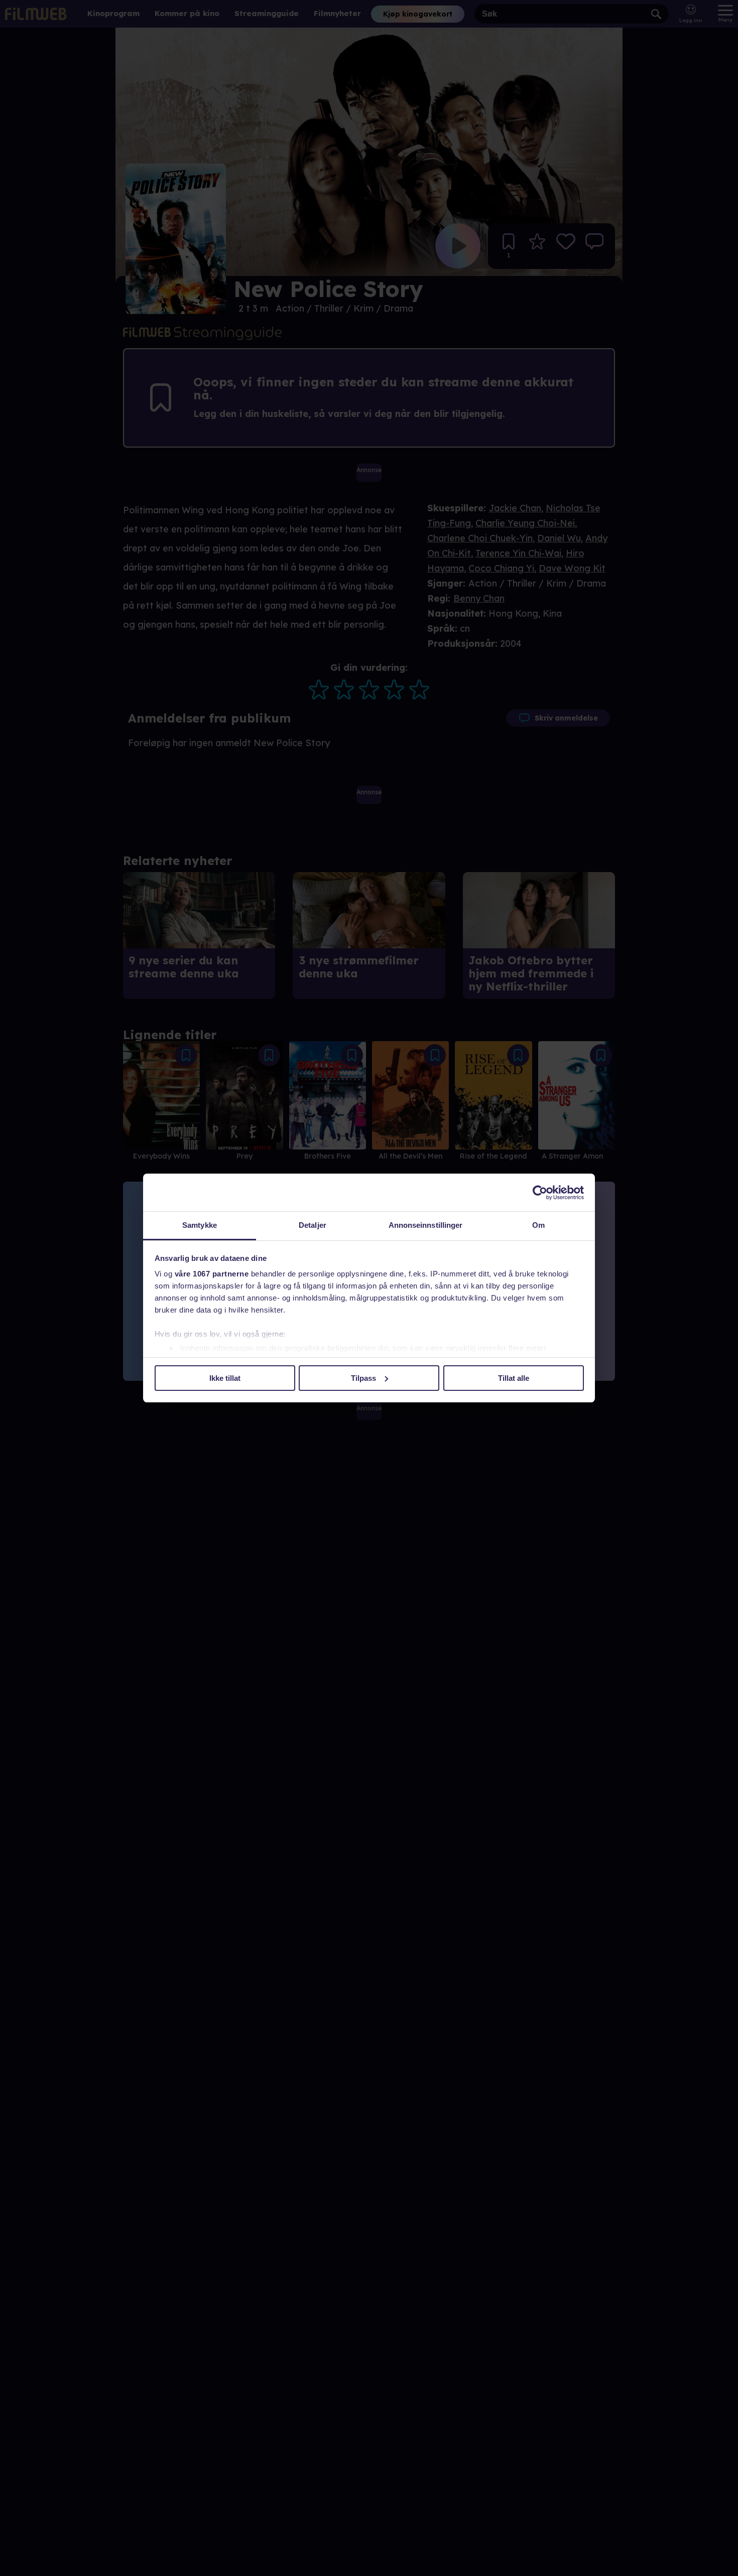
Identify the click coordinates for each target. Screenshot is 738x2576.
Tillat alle (514, 1378)
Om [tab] (538, 1225)
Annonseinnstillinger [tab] (426, 1225)
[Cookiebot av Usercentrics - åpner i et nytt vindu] (540, 1193)
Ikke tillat (225, 1378)
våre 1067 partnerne (212, 1274)
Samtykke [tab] (200, 1225)
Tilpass (363, 1378)
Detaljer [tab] (313, 1225)
